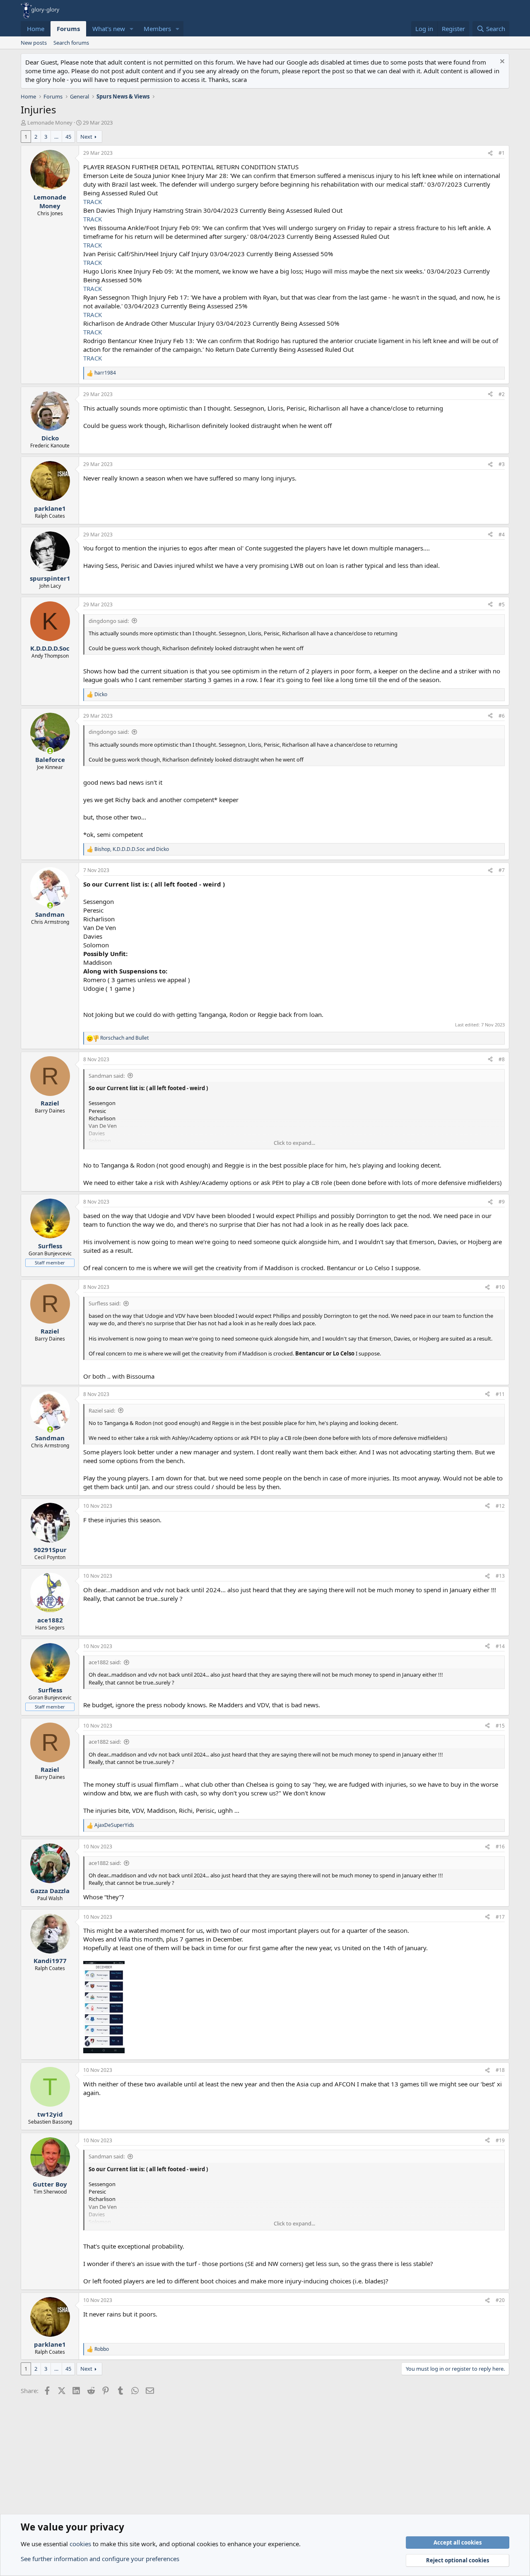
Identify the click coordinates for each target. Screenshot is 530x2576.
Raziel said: (102, 1411)
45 (68, 137)
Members (157, 29)
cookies (80, 2544)
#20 (500, 2300)
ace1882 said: (105, 1662)
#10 (500, 1287)
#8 (502, 1059)
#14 (500, 1646)
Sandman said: (107, 1076)
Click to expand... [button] (294, 1143)
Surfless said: (105, 1303)
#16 (500, 1847)
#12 (500, 1506)
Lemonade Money (50, 123)
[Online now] (50, 751)
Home (36, 29)
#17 (500, 1917)
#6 (502, 716)
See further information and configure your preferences (100, 2559)
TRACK (93, 202)
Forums (68, 29)
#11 (500, 1394)
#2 (502, 394)
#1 (502, 153)
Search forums (71, 43)
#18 (500, 2070)
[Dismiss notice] (501, 62)
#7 (502, 870)
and (124, 1038)
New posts (34, 43)
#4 (502, 535)
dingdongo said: (109, 621)
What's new (109, 29)
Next (86, 137)
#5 (502, 604)
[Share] (490, 153)
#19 (500, 2140)
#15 (500, 1726)
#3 (502, 464)
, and (132, 849)
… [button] (56, 137)
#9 (502, 1202)
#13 (500, 1576)
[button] (132, 29)
